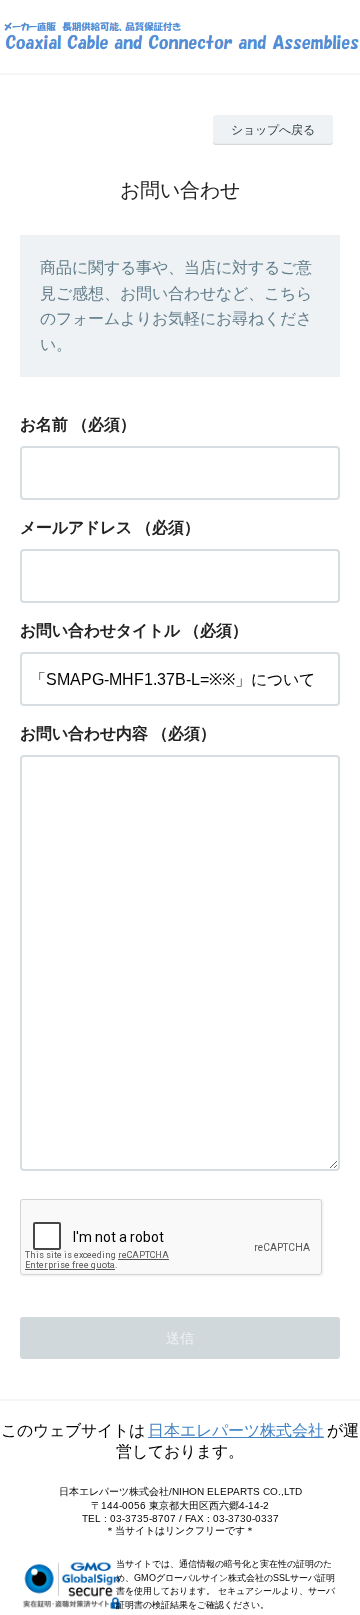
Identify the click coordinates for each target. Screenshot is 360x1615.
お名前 (44, 424)
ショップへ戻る (273, 130)
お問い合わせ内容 (84, 733)
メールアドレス (76, 527)
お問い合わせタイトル (100, 630)
